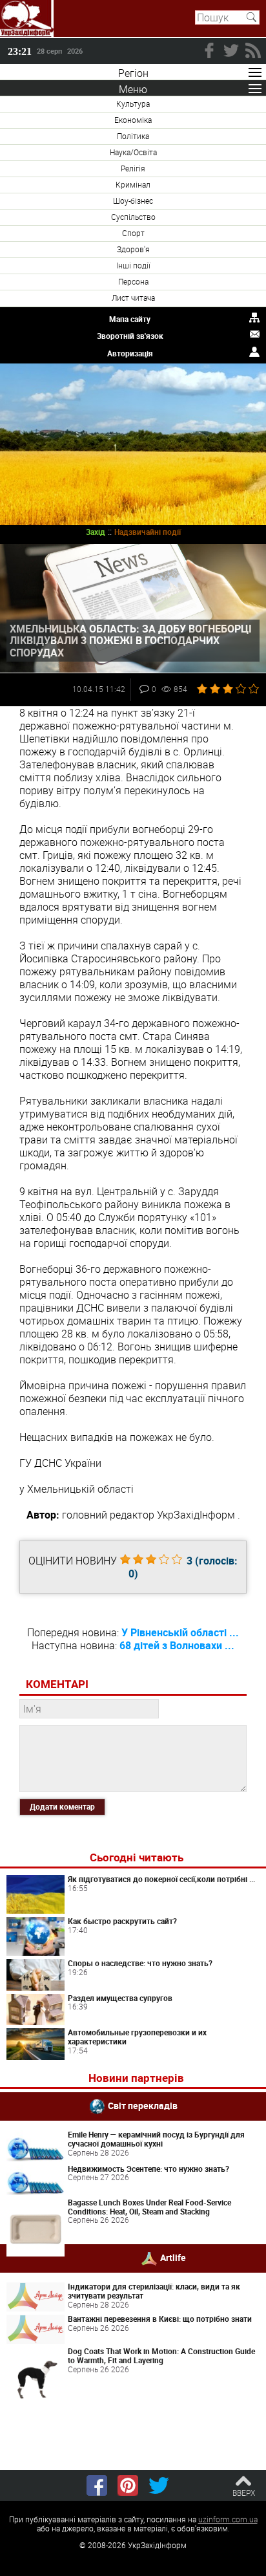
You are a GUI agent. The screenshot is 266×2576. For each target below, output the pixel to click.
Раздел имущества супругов (120, 1998)
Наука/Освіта (133, 152)
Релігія (133, 168)
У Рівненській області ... (180, 1632)
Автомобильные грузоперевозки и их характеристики (137, 2037)
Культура (133, 103)
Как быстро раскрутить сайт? (122, 1921)
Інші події (133, 265)
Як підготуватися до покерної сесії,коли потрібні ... (161, 1879)
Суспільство (133, 217)
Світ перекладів (143, 2105)
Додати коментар (62, 1806)
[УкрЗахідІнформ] (27, 18)
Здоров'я (133, 249)
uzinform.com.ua (228, 2519)
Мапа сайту (130, 319)
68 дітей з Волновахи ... (177, 1645)
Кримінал (133, 184)
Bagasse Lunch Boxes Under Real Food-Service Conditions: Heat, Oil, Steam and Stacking (149, 2207)
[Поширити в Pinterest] (128, 2485)
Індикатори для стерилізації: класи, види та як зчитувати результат (154, 2291)
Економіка (133, 120)
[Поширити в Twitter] (159, 2485)
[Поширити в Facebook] (97, 2485)
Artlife (173, 2257)
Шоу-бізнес (133, 200)
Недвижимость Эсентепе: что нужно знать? (148, 2169)
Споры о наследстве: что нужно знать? (140, 1963)
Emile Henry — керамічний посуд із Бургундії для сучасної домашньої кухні (156, 2139)
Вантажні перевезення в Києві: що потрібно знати (160, 2319)
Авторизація (130, 353)
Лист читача (133, 298)
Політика (133, 136)
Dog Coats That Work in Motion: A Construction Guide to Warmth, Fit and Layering (161, 2355)
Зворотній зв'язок (130, 336)
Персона (133, 281)
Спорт (133, 233)
